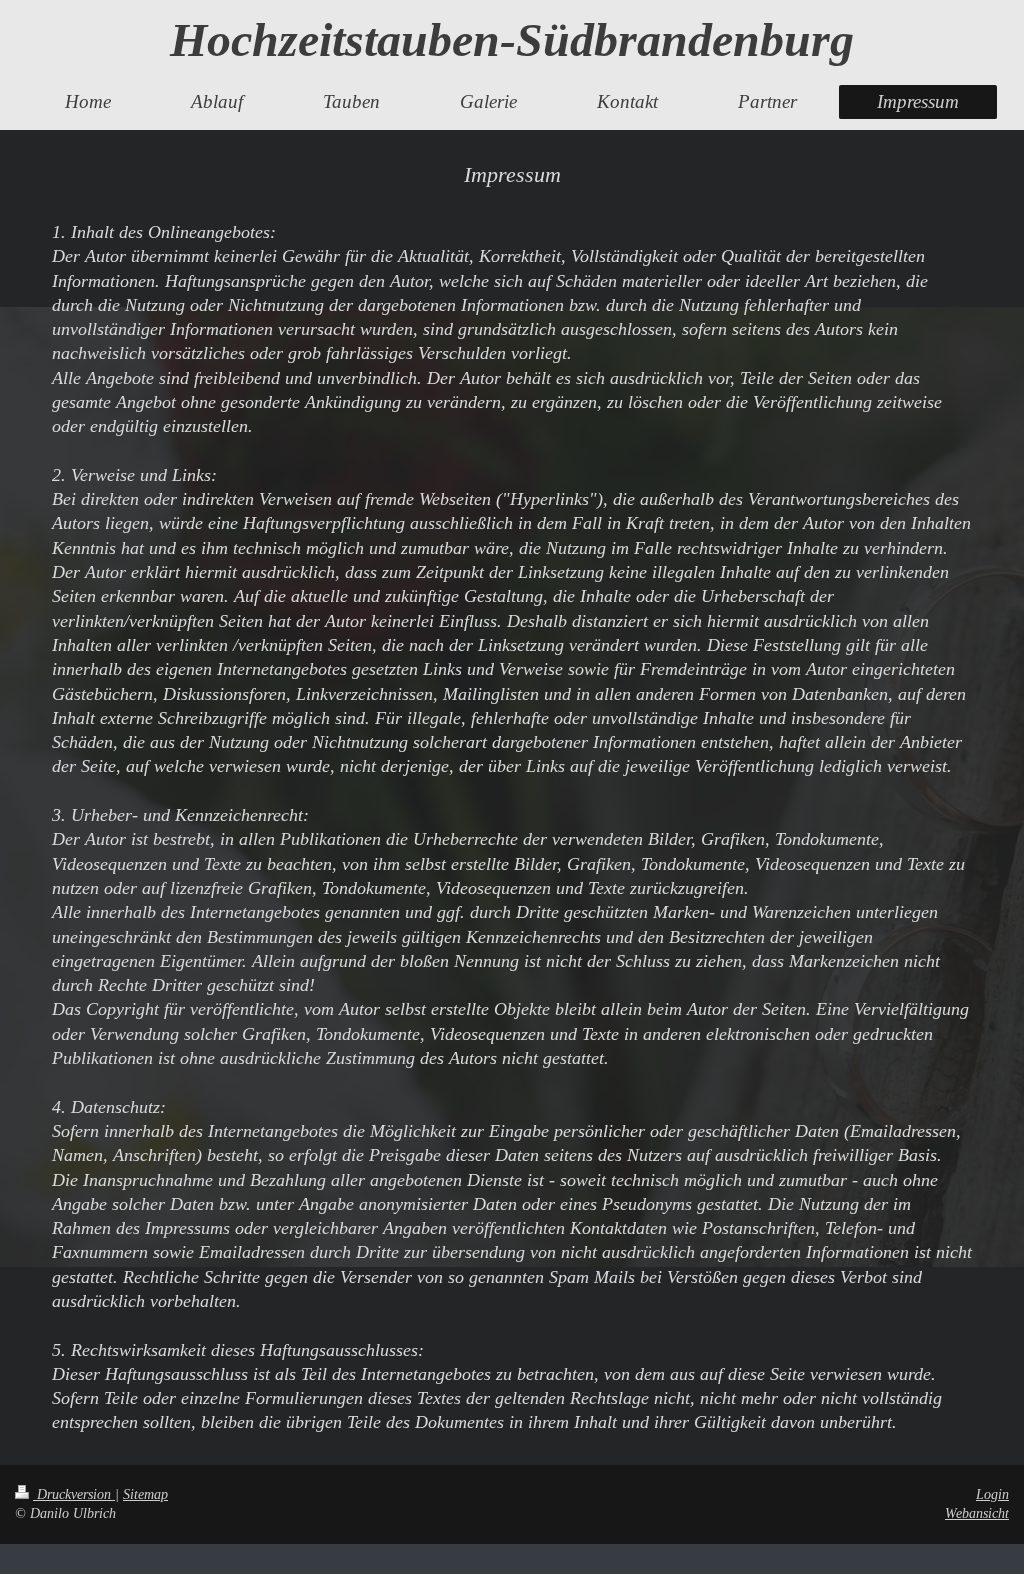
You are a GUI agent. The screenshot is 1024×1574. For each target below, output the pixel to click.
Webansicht (977, 1513)
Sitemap (145, 1494)
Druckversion (74, 1494)
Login (992, 1494)
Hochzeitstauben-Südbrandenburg (512, 39)
